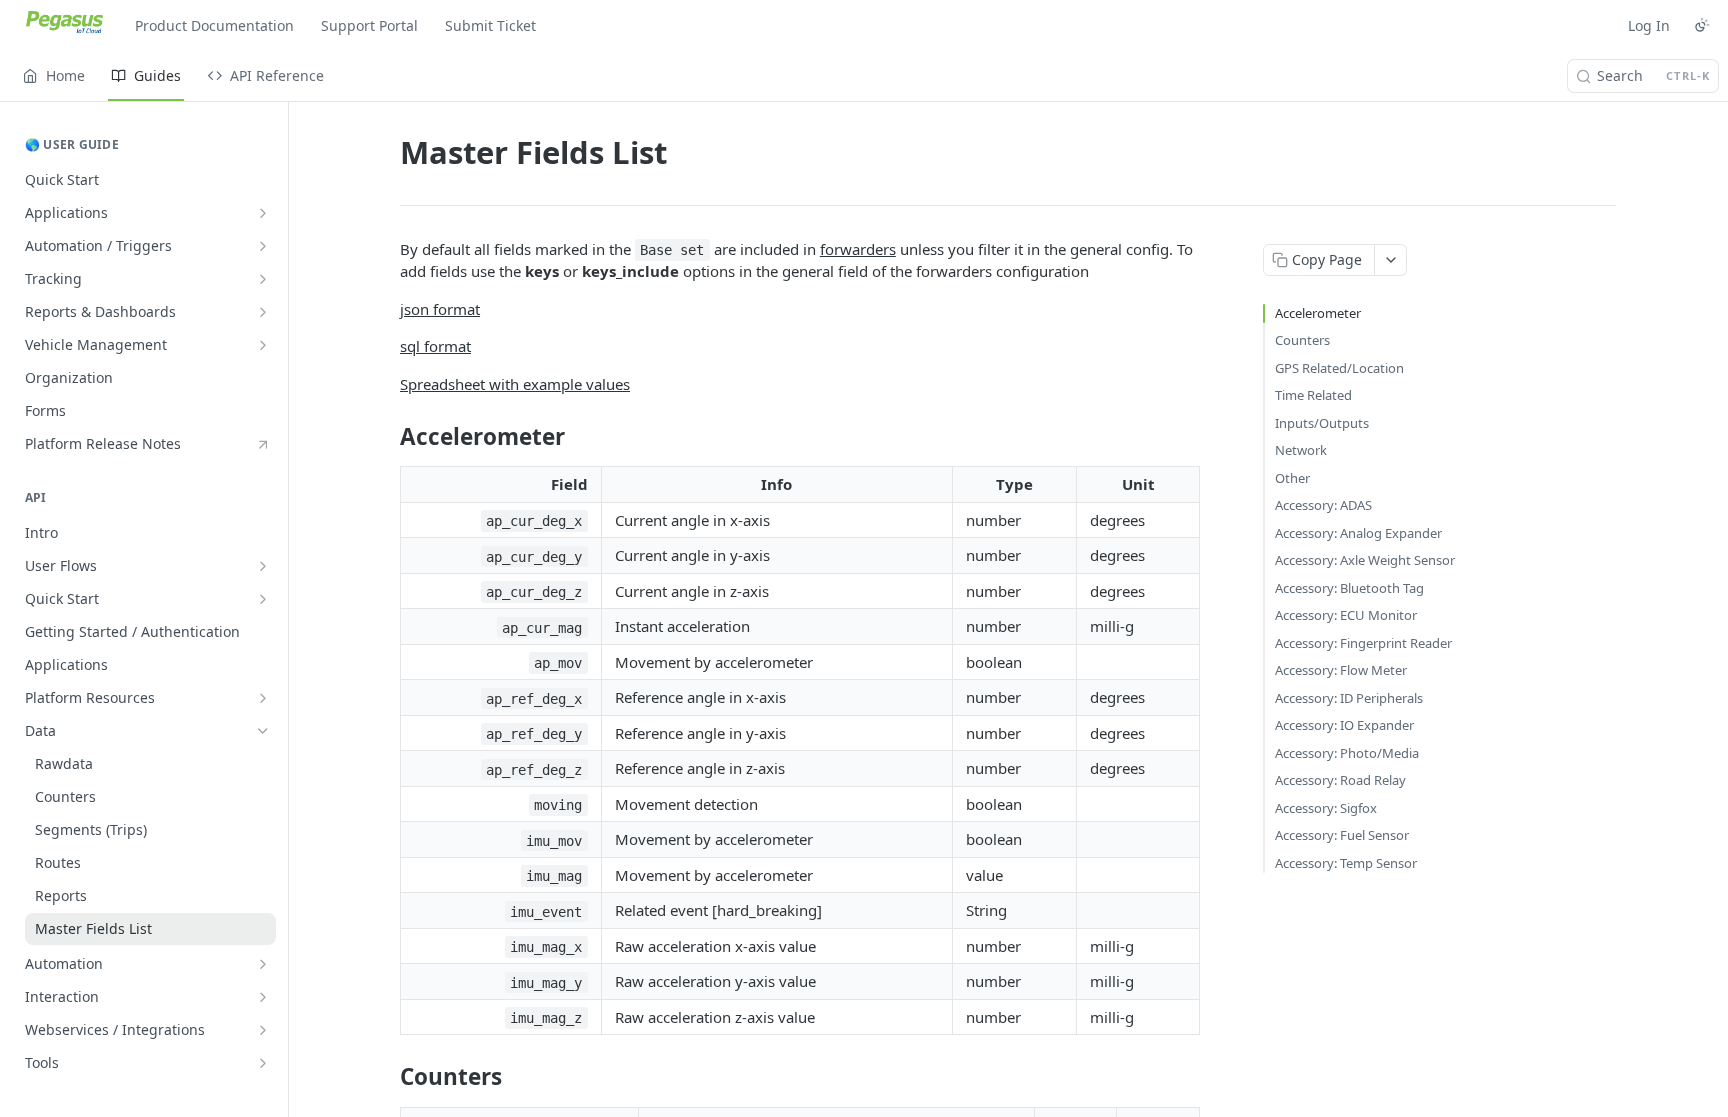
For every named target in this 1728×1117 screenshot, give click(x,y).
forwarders (858, 249)
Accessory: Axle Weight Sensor (1365, 560)
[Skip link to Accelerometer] (386, 437)
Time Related (1313, 395)
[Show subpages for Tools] (263, 1063)
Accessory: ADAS (1323, 505)
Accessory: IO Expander (1344, 725)
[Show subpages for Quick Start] (263, 599)
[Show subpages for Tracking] (263, 279)
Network (1301, 450)
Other (1292, 478)
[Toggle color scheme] (1702, 25)
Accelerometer (1318, 313)
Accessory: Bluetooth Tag (1349, 588)
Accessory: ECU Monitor (1346, 615)
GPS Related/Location (1339, 368)
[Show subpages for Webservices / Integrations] (263, 1030)
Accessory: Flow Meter (1341, 670)
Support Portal (369, 25)
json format (440, 309)
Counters (1302, 340)
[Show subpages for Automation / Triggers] (263, 246)
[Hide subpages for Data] (263, 731)
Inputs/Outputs (1322, 423)
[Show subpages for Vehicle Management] (263, 345)
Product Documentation (214, 25)
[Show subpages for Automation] (263, 964)
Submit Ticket (490, 25)
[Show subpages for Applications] (263, 213)
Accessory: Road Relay (1340, 780)
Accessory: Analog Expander (1358, 533)
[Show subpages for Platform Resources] (263, 698)
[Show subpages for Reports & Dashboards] (263, 312)
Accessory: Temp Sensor (1346, 863)
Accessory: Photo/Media (1347, 753)
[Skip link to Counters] (386, 1077)
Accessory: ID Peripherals (1349, 698)
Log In (1649, 25)
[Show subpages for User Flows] (263, 566)
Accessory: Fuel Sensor (1342, 835)
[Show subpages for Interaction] (263, 997)
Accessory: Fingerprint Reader (1363, 643)
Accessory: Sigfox (1326, 808)
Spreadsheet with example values (515, 384)
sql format (435, 346)
